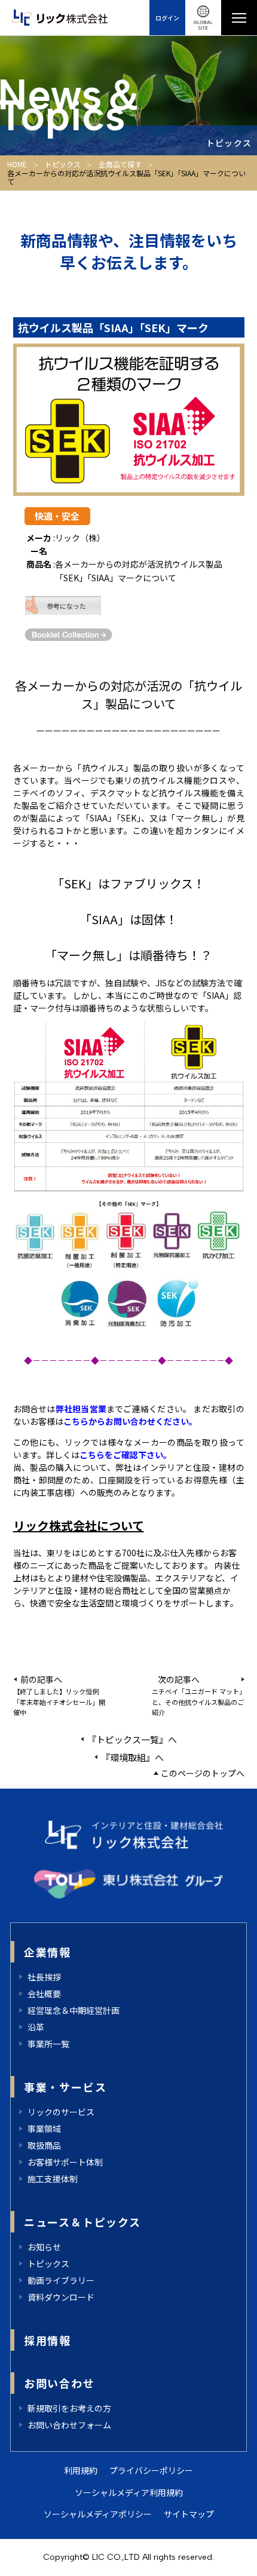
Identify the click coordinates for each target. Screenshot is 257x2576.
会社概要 (44, 1994)
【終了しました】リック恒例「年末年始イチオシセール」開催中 (59, 1702)
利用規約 (81, 2470)
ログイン (167, 18)
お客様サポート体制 (65, 2162)
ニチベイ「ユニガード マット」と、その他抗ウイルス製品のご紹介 (198, 1702)
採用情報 (48, 2340)
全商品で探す (120, 164)
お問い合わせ (59, 2383)
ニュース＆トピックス (82, 2222)
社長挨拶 (44, 1977)
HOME (17, 164)
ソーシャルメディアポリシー (98, 2514)
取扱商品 (44, 2145)
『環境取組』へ (132, 1757)
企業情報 (48, 1952)
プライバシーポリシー (151, 2470)
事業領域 (44, 2129)
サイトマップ (189, 2514)
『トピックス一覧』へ (132, 1739)
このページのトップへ (203, 1773)
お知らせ (44, 2247)
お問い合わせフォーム (69, 2425)
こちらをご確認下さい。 (126, 1455)
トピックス (63, 164)
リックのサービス (61, 2112)
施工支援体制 (53, 2179)
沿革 (36, 2027)
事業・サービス (65, 2087)
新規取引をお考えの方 (69, 2408)
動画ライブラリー (61, 2280)
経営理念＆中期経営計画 (74, 2010)
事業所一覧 (48, 2044)
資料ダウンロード (61, 2297)
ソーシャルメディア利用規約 (129, 2492)
